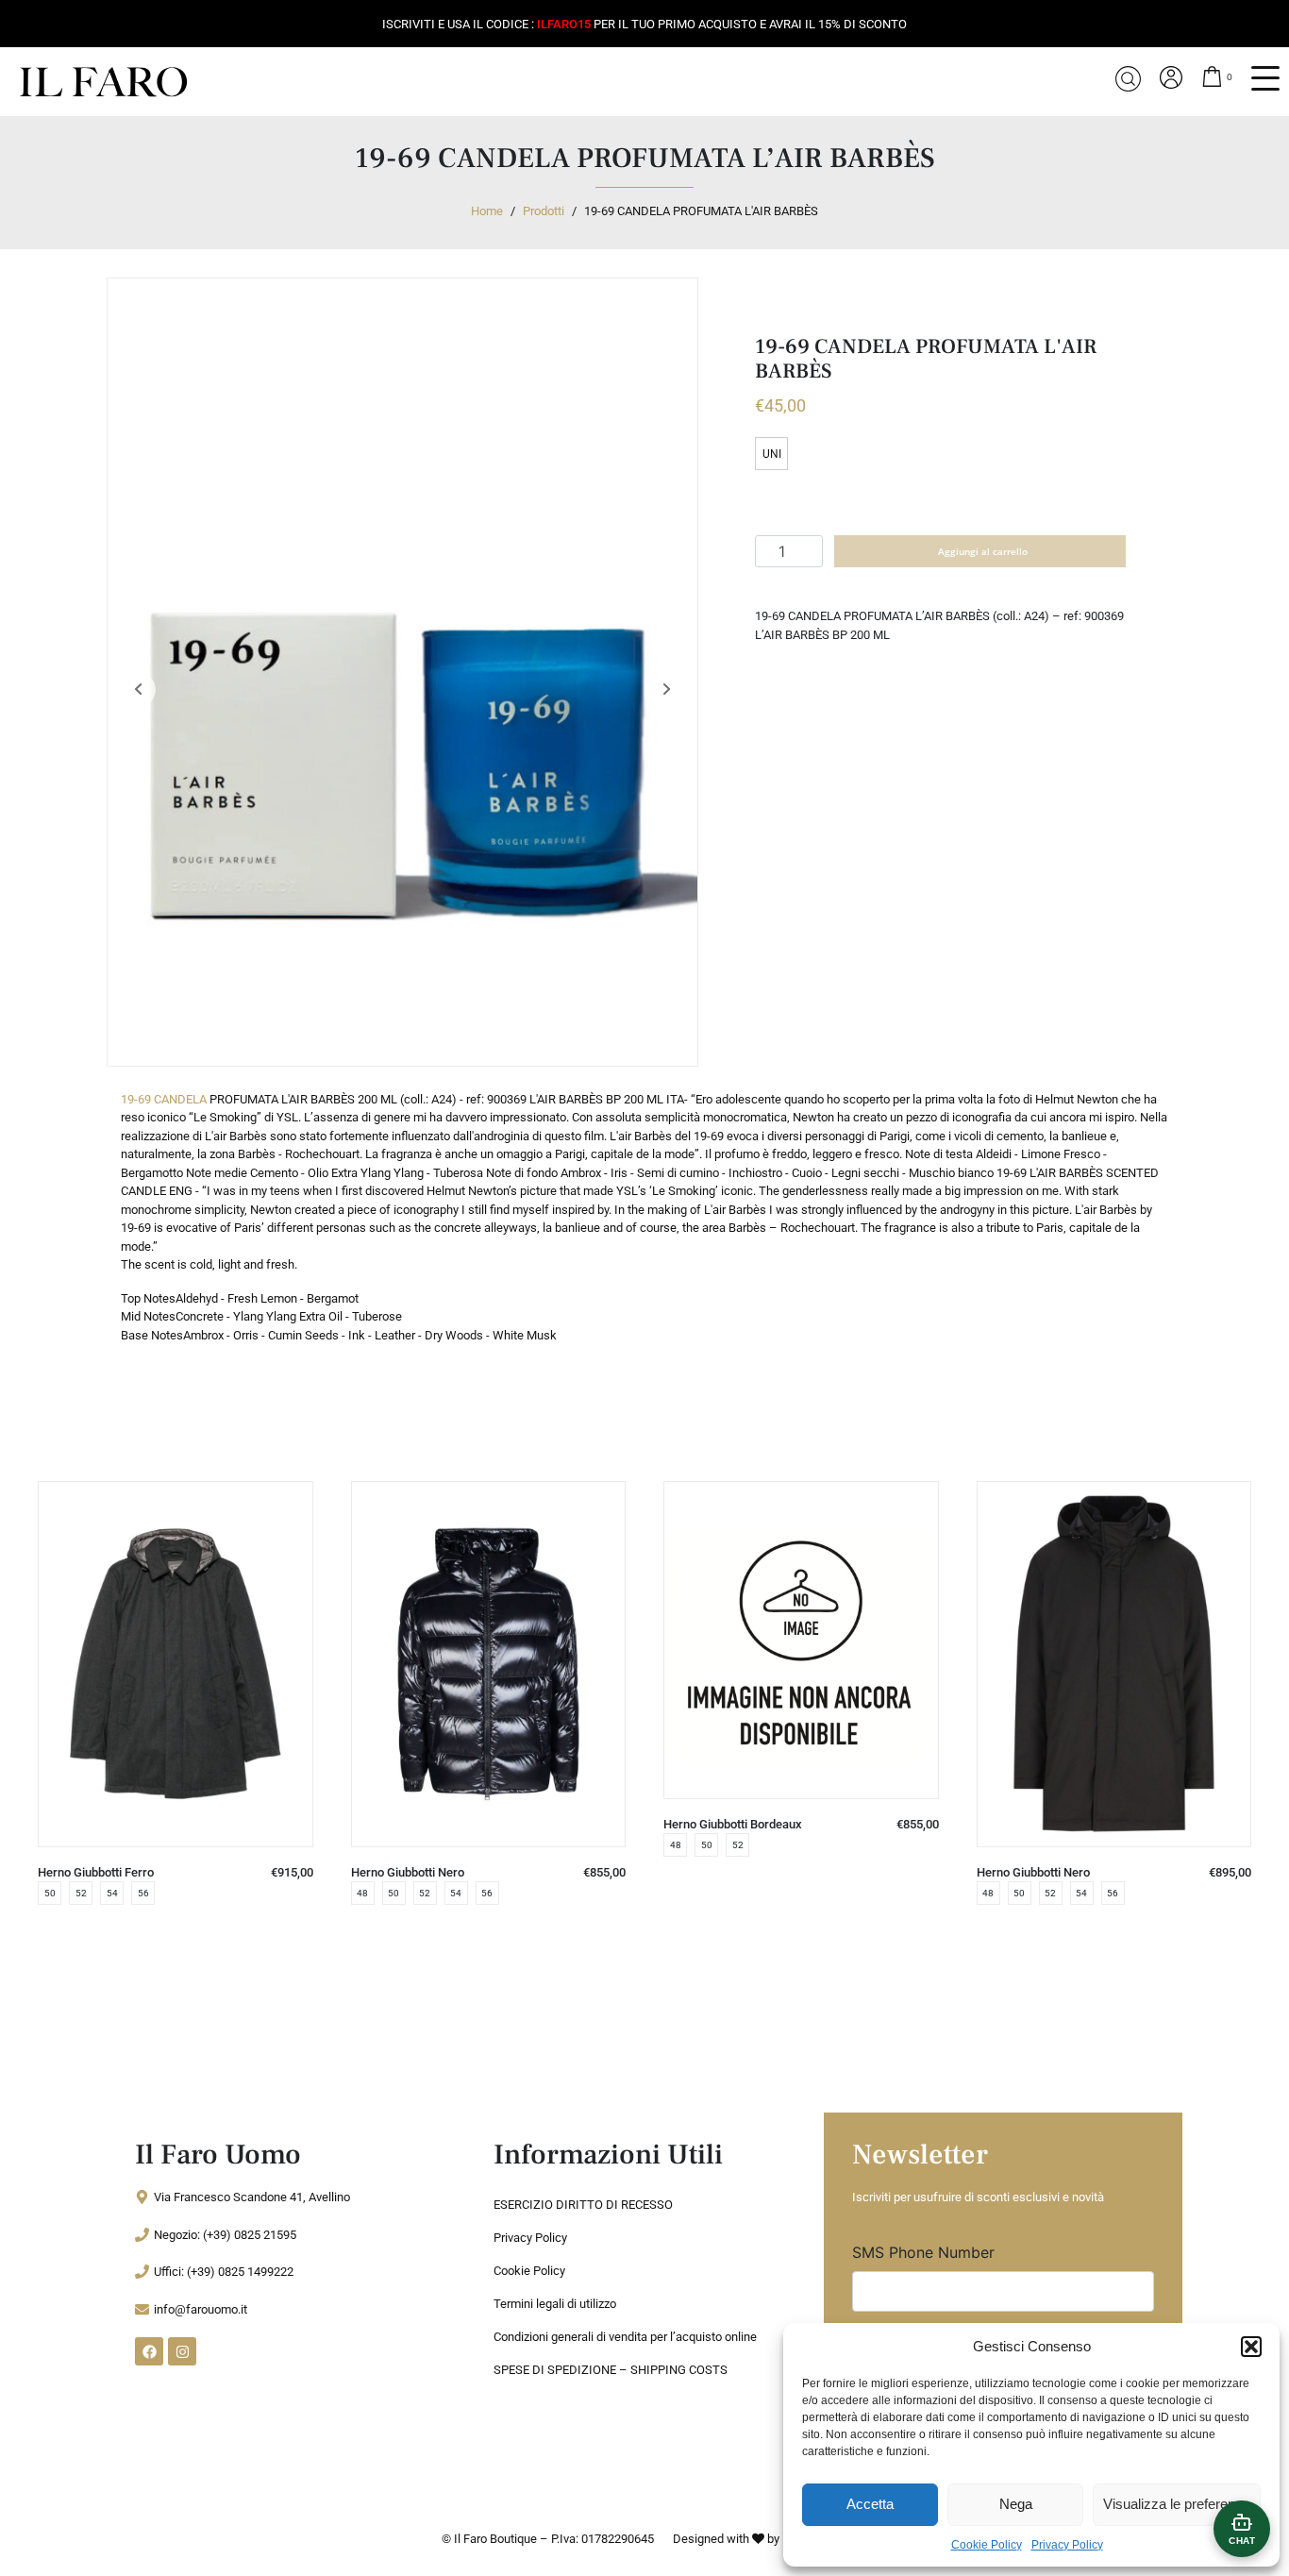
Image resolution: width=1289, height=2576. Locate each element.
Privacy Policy (1067, 2545)
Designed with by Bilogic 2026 (760, 2539)
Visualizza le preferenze (1177, 2504)
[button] (1251, 2347)
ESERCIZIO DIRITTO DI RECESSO (583, 2205)
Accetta (870, 2504)
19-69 (136, 1099)
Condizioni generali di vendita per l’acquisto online (625, 2337)
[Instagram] (182, 2351)
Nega (1016, 2504)
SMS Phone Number (923, 2252)
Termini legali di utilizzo (555, 2304)
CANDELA (180, 1099)
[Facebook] (149, 2351)
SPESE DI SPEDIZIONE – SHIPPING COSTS (611, 2370)
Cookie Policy (987, 2545)
